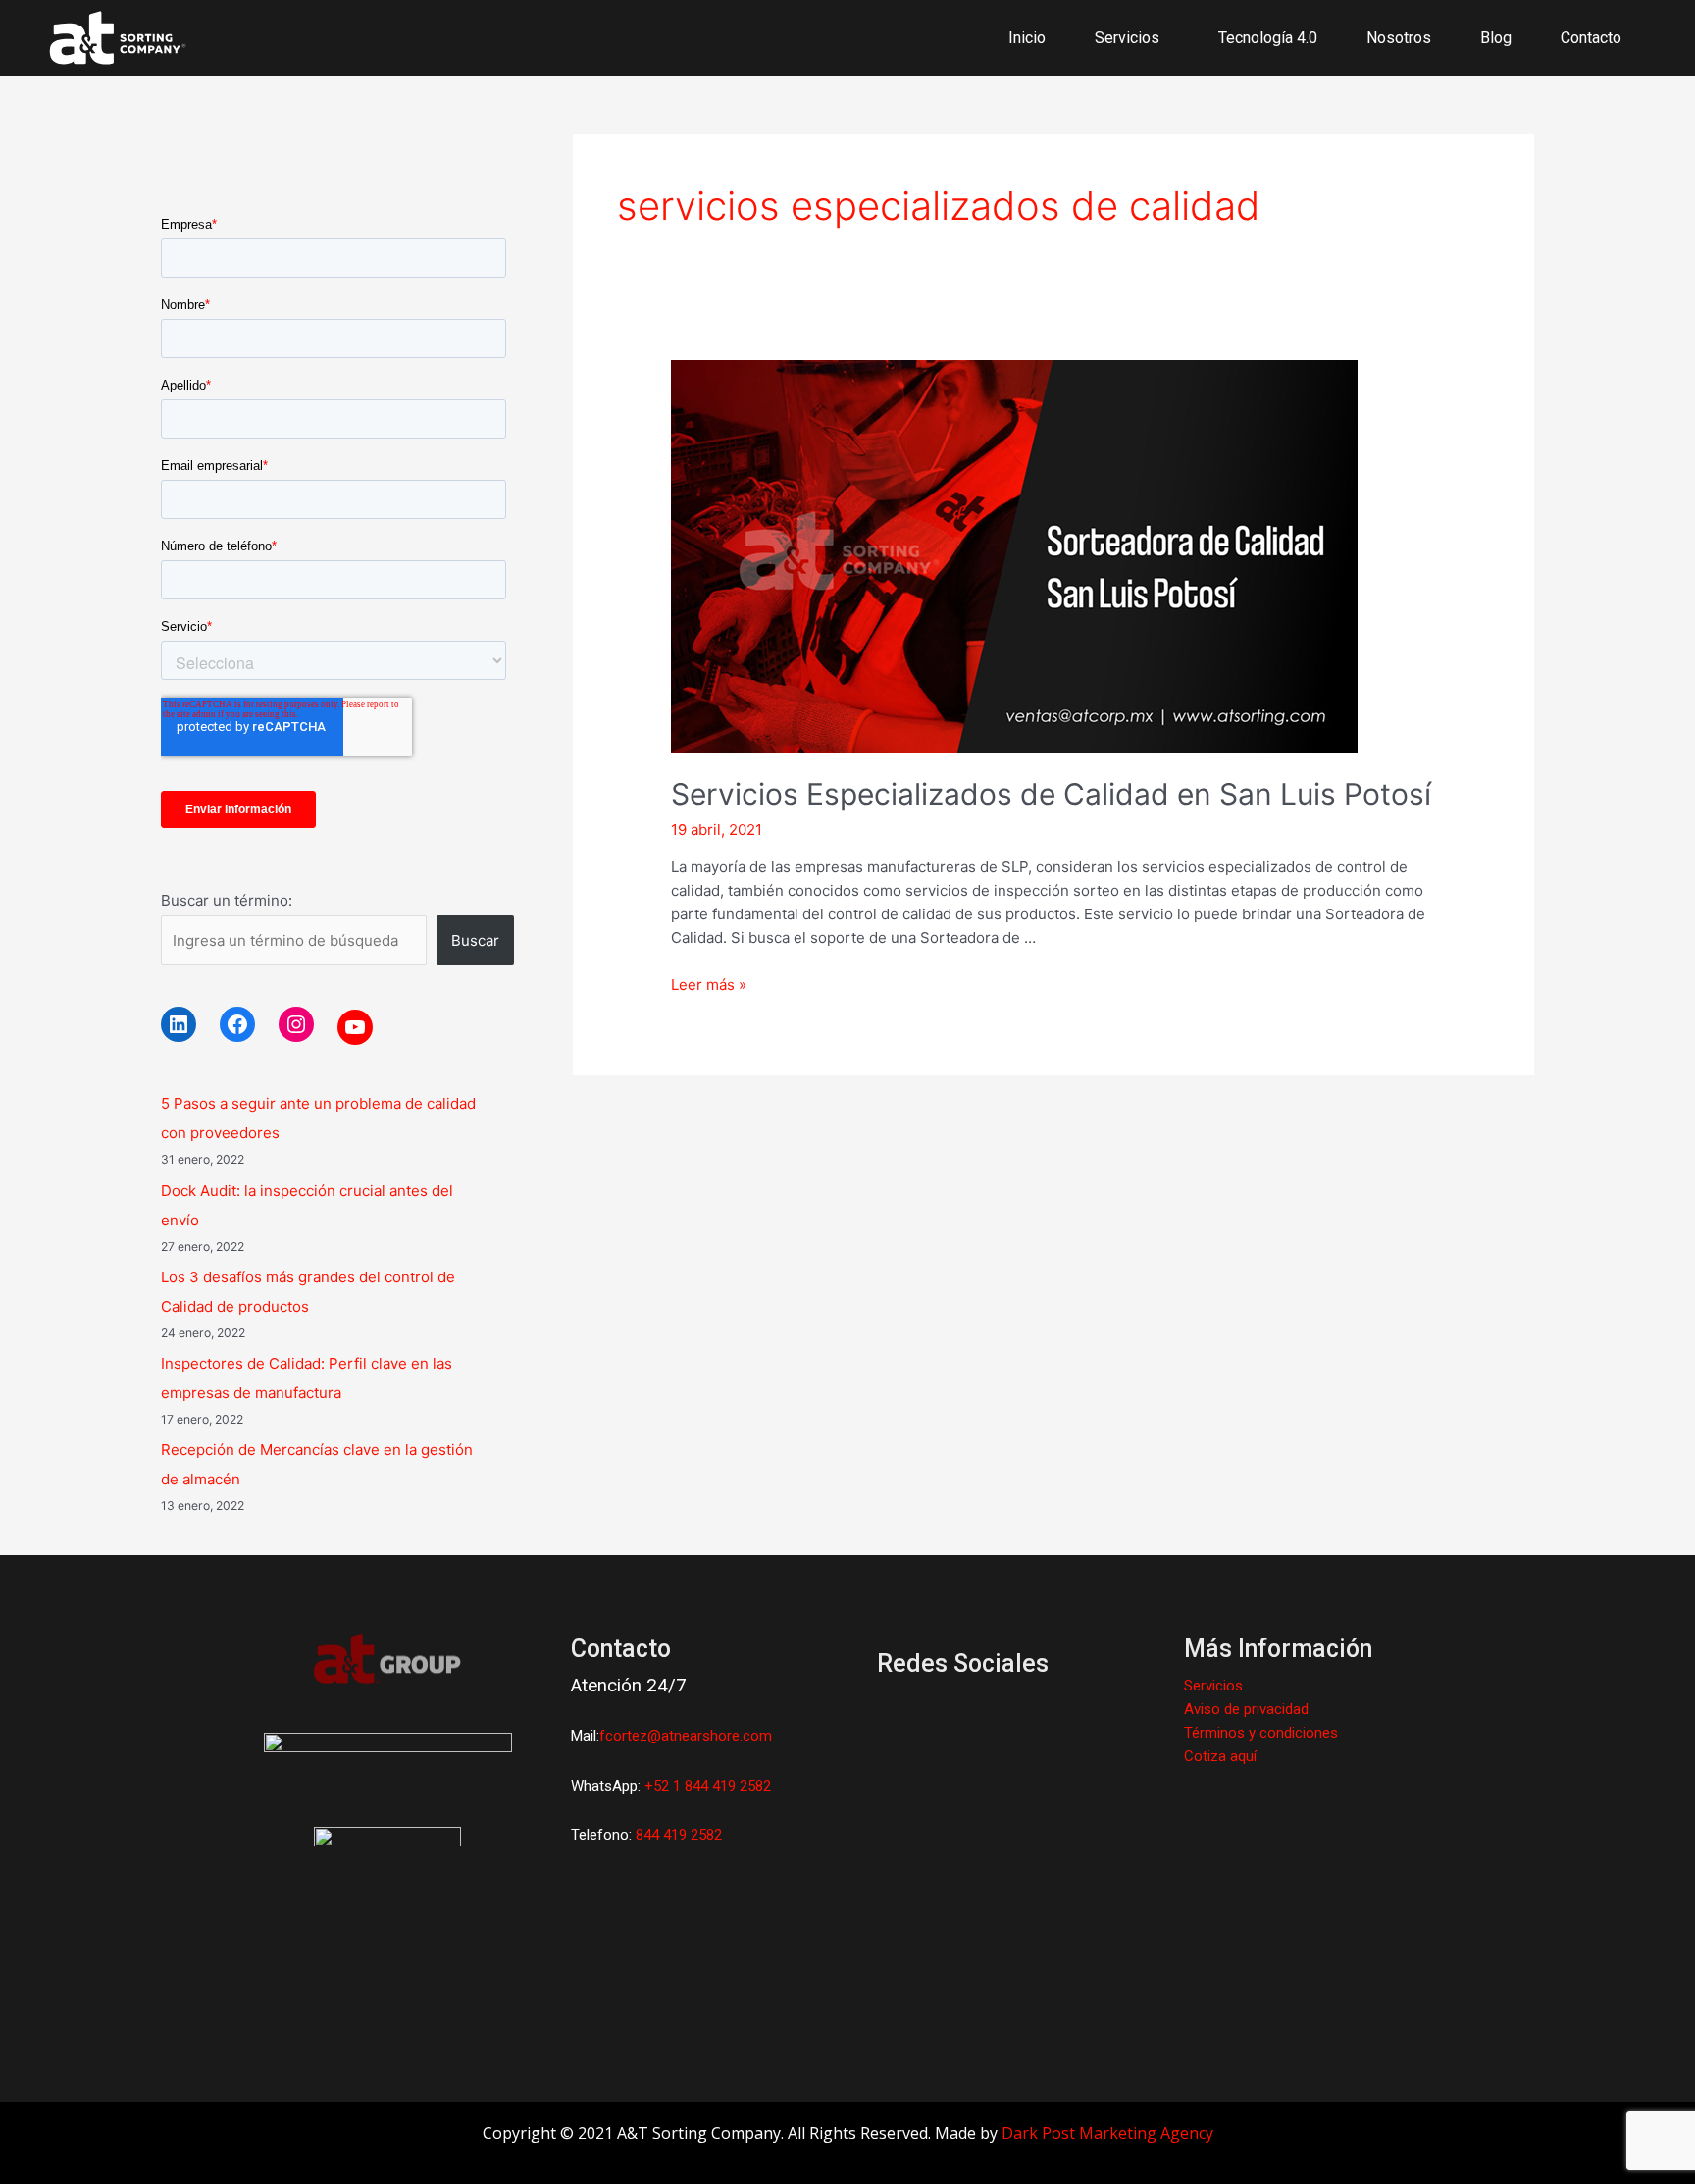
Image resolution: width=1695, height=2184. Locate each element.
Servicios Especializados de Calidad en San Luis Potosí (1051, 794)
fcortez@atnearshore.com (686, 1736)
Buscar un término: (227, 900)
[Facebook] (237, 1024)
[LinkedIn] (179, 1024)
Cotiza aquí (1220, 1756)
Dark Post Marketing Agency (1107, 2133)
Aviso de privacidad (1246, 1709)
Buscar (475, 940)
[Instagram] (296, 1024)
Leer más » (709, 985)
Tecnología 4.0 (1268, 38)
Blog (1496, 38)
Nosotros (1399, 38)
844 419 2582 (679, 1835)
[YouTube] (355, 1027)
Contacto (1591, 38)
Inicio (1027, 38)
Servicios (1213, 1686)
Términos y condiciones (1261, 1733)
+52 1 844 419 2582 (708, 1786)
